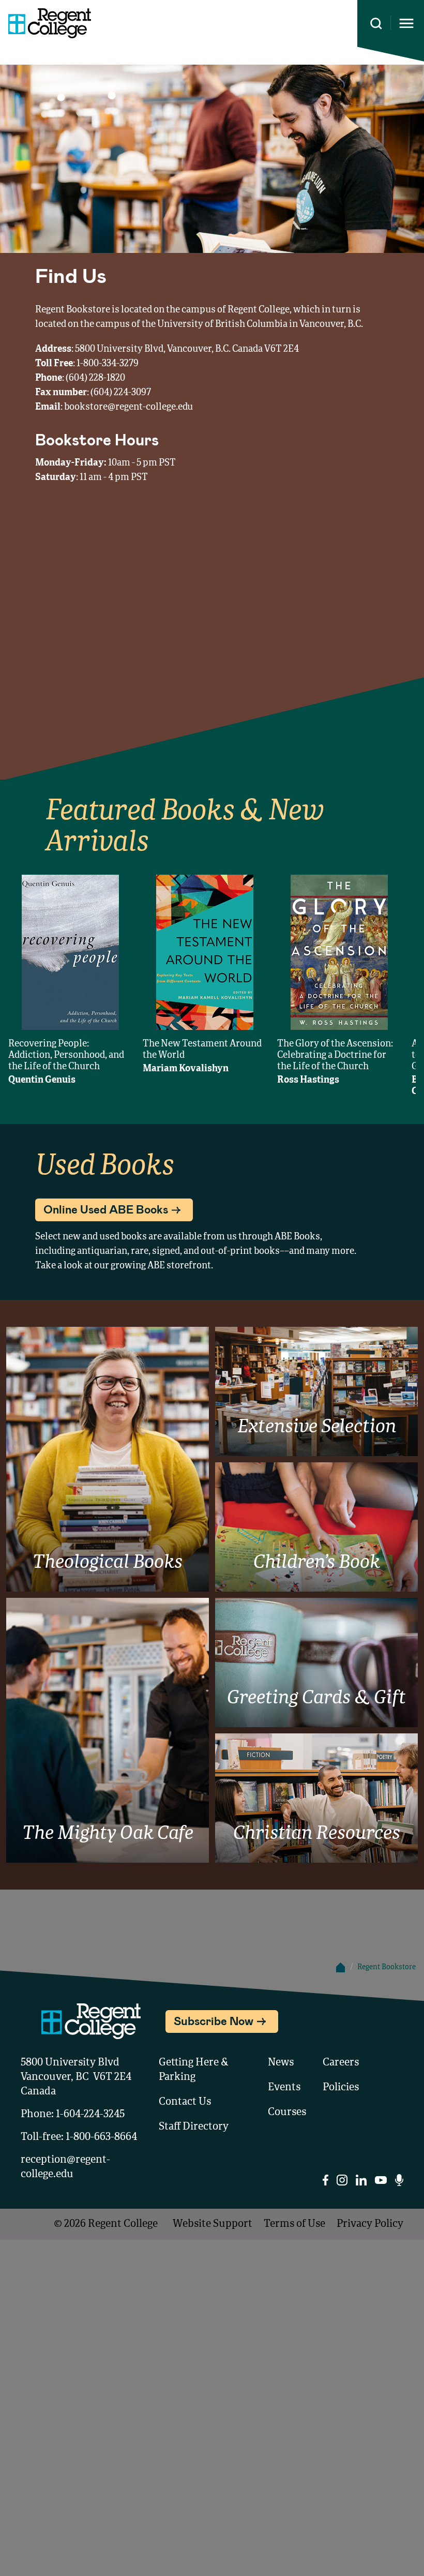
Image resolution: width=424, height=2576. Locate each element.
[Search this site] (376, 24)
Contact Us (185, 2102)
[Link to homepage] (46, 23)
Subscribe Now (214, 2020)
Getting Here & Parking (194, 2070)
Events (284, 2088)
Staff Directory (194, 2127)
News (281, 2063)
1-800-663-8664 (101, 2137)
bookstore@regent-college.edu (128, 407)
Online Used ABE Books (106, 1209)
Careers (341, 2063)
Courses (287, 2113)
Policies (341, 2088)
